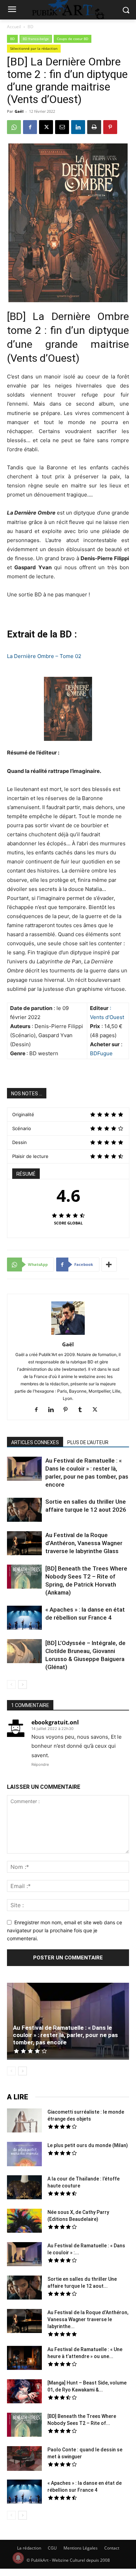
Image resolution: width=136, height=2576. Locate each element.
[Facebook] (30, 127)
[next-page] (22, 1685)
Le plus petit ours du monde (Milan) (88, 2145)
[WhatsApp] (14, 127)
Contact (112, 2548)
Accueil (14, 27)
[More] (109, 1264)
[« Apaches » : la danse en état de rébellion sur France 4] (24, 1619)
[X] (46, 127)
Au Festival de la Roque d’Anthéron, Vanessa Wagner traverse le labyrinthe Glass (84, 1543)
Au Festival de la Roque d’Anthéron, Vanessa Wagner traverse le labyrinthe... (88, 2319)
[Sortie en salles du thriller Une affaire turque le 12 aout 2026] (24, 1511)
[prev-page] (11, 1685)
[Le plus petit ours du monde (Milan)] (24, 2155)
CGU (52, 2548)
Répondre (40, 1764)
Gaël (19, 111)
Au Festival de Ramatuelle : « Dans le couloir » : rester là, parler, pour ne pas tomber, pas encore (65, 2035)
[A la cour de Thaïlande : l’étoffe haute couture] (24, 2188)
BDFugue (101, 1053)
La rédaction (29, 2548)
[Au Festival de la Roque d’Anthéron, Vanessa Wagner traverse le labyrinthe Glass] (24, 1544)
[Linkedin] (78, 127)
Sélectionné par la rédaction (34, 48)
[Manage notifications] (18, 2558)
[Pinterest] (110, 127)
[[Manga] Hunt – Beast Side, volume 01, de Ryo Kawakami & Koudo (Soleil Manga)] (24, 2392)
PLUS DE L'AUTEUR (88, 1442)
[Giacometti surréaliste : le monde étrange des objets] (24, 2121)
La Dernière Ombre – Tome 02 (44, 656)
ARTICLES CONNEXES (35, 1442)
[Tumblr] (83, 1410)
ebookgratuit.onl (55, 1722)
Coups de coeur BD (73, 39)
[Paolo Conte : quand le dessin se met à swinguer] (24, 2459)
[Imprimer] (94, 127)
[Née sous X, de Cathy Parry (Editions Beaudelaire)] (24, 2222)
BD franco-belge (36, 39)
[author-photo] (68, 1335)
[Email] (62, 127)
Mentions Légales (81, 2548)
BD (31, 27)
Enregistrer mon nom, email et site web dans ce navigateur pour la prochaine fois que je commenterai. (65, 1930)
